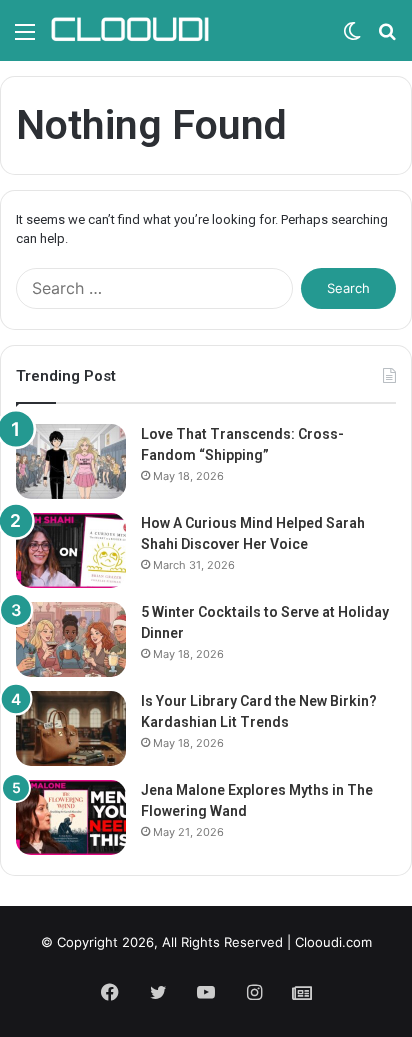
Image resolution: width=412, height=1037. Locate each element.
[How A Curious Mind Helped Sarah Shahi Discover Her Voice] (71, 550)
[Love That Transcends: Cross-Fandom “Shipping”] (71, 461)
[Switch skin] (352, 38)
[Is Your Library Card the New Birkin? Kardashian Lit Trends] (71, 728)
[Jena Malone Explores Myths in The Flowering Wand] (71, 817)
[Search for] (387, 38)
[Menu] (25, 38)
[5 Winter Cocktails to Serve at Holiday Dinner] (71, 639)
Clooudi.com (333, 942)
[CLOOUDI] (130, 30)
